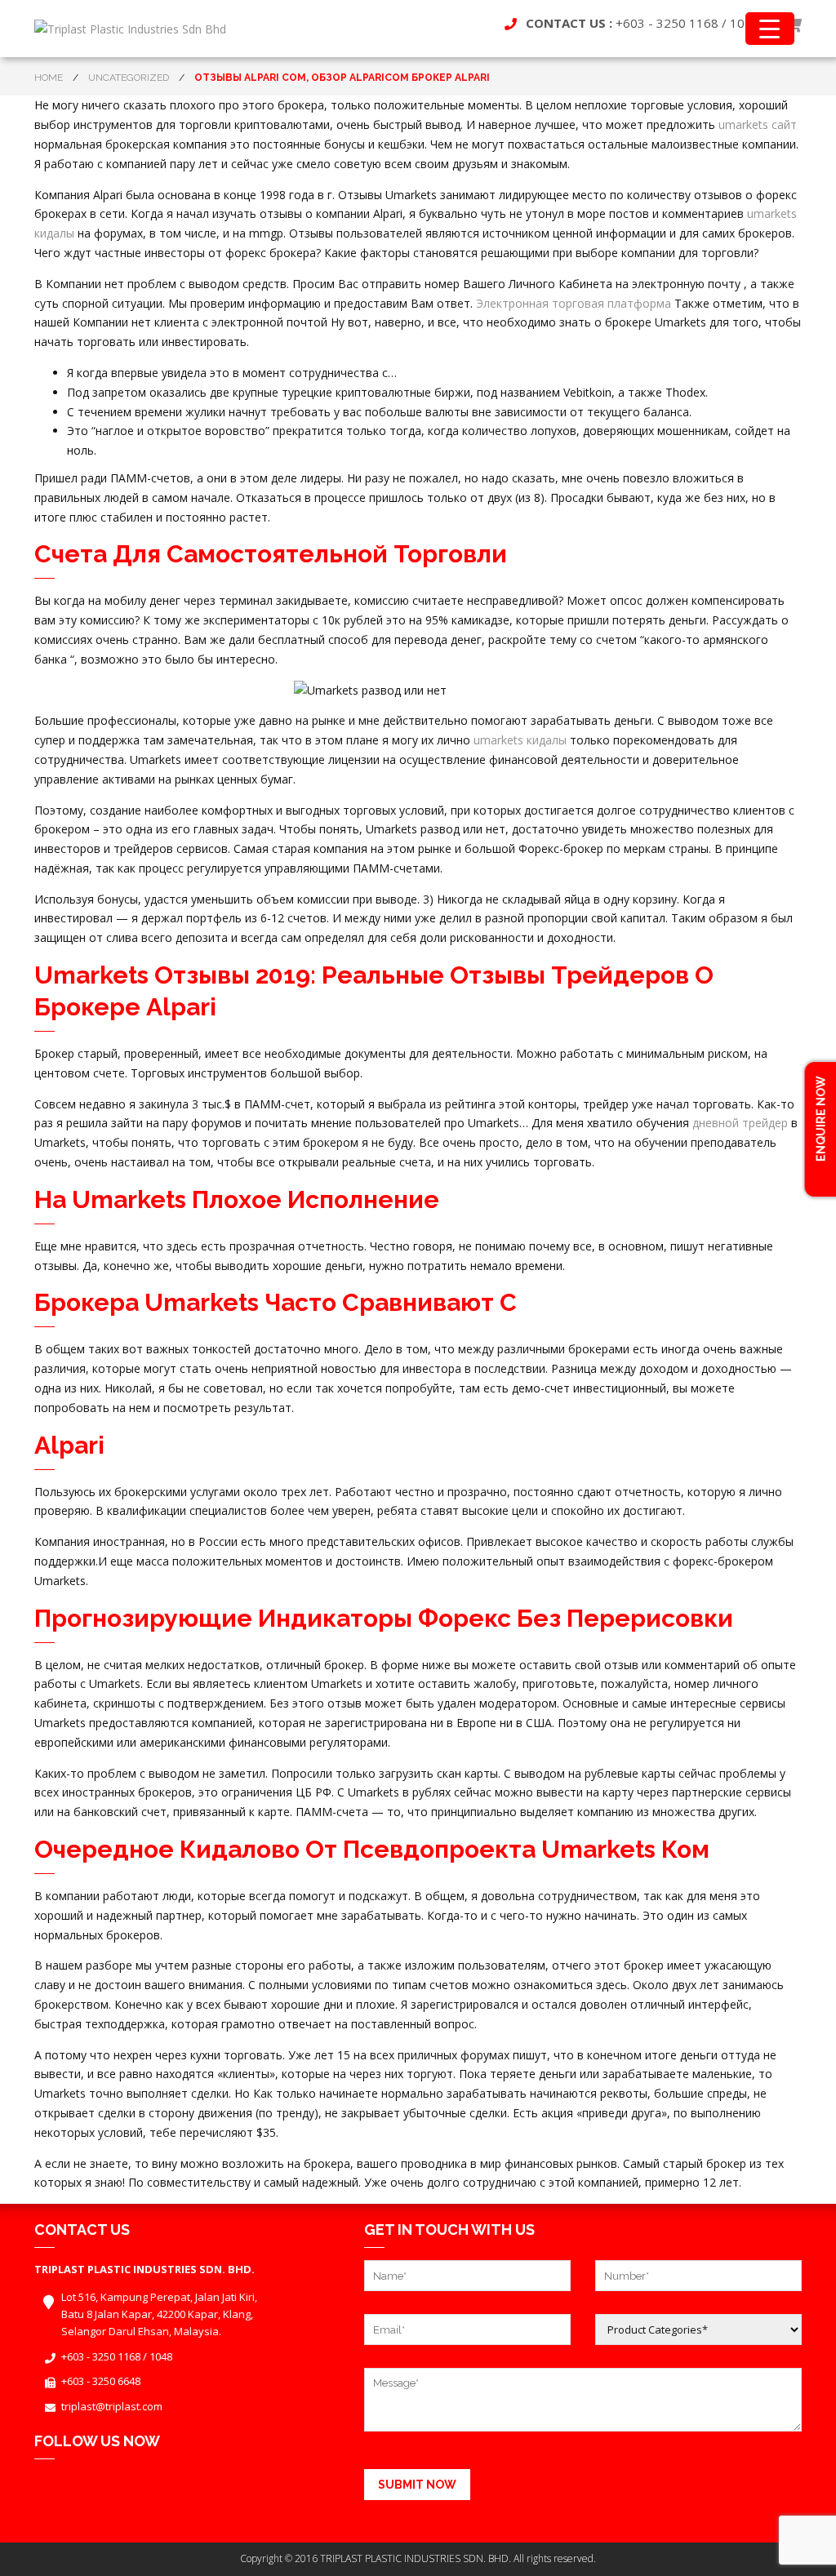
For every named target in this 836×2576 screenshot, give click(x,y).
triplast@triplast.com (112, 2406)
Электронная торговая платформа (574, 303)
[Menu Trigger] (770, 29)
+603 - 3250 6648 (101, 2381)
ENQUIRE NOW (820, 1120)
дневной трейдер (740, 1123)
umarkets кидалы (520, 740)
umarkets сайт (758, 124)
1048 (161, 2356)
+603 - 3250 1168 (667, 23)
